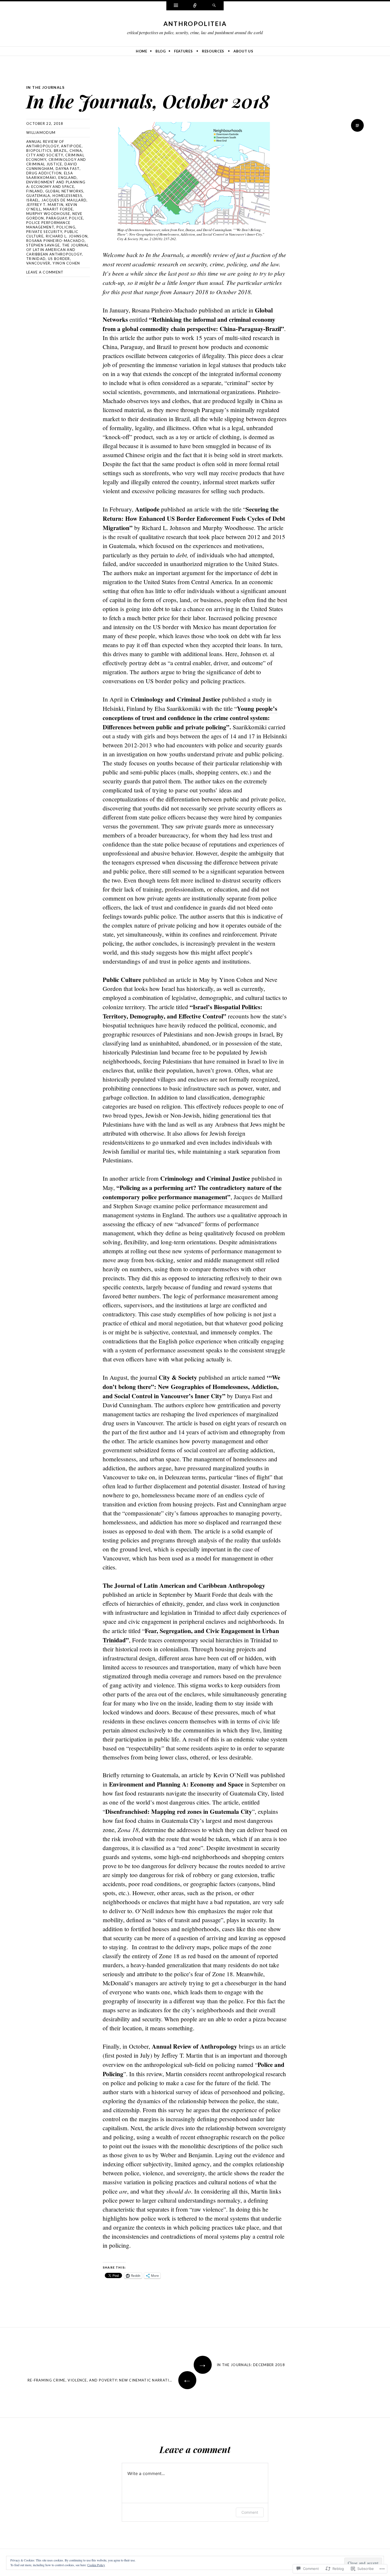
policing (66, 227)
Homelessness (67, 196)
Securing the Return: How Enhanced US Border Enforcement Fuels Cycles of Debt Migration (194, 518)
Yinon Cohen (66, 263)
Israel (33, 200)
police (76, 218)
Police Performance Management (48, 225)
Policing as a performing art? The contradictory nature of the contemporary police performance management (192, 1192)
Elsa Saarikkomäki (50, 175)
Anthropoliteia (195, 24)
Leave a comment (45, 272)
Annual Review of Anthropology (45, 144)
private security (44, 232)
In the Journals (45, 87)
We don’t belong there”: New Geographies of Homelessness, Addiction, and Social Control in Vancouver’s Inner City (191, 1387)
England (68, 178)
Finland (35, 191)
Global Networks (64, 191)
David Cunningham (52, 166)
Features (183, 51)
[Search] (214, 6)
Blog (161, 51)
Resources (213, 51)
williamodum (41, 133)
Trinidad (36, 259)
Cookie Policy (96, 2565)
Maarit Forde (58, 209)
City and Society (45, 155)
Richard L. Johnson (67, 236)
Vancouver (38, 263)
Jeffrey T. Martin (45, 205)
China (76, 151)
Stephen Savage (43, 245)
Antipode (71, 146)
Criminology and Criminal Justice (56, 162)
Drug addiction (44, 173)
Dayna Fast (68, 169)
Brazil (61, 151)
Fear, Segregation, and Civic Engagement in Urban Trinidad (191, 1635)
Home (142, 51)
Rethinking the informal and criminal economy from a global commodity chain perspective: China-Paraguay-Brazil (192, 324)
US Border (59, 259)
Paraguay (56, 218)
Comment (250, 2512)
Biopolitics (39, 151)
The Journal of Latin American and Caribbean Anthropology (57, 250)
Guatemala (38, 196)
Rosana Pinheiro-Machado (55, 241)
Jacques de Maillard (64, 200)
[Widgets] (176, 6)
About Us (243, 51)
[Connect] (195, 6)
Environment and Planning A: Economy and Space (56, 184)
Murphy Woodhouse (48, 214)
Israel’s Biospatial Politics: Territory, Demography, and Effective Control (183, 1011)
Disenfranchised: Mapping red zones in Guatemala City (179, 1811)
